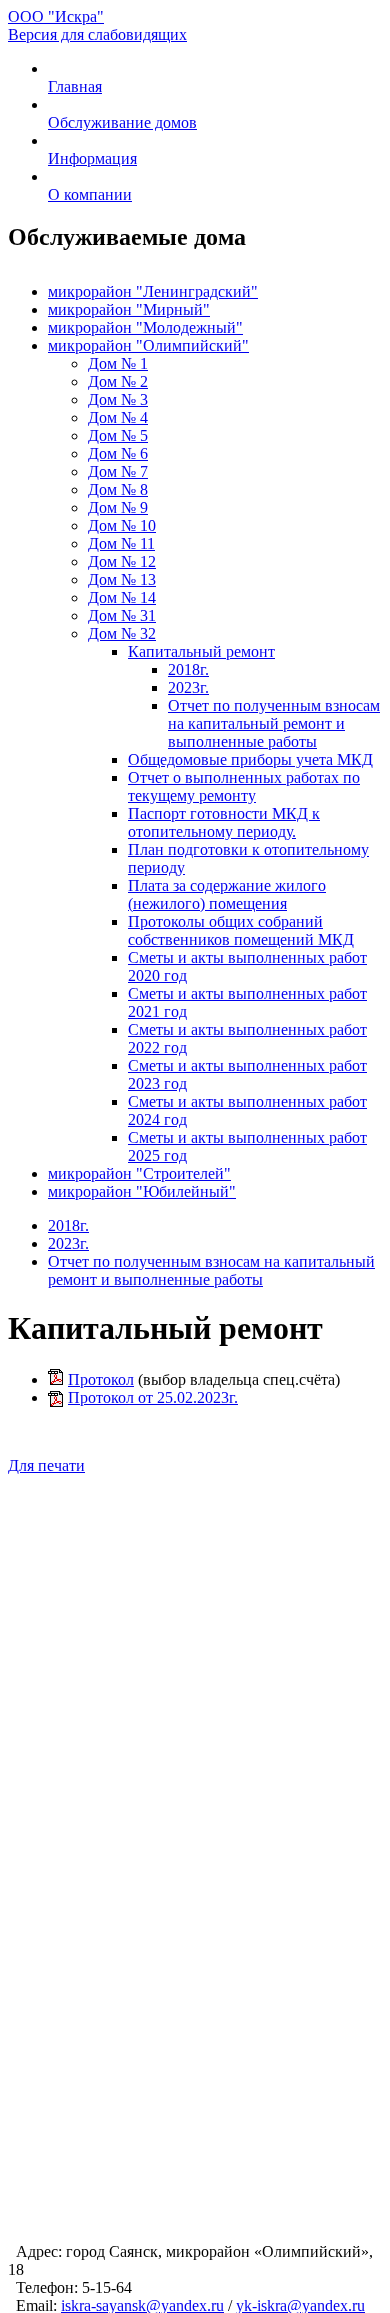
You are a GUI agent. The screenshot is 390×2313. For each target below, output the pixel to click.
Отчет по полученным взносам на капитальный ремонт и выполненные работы (274, 723)
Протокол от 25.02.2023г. (153, 1397)
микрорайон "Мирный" (129, 309)
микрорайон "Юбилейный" (142, 1191)
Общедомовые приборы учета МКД (250, 759)
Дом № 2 (118, 381)
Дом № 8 (118, 489)
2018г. (188, 669)
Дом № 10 (122, 525)
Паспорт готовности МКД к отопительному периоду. (224, 822)
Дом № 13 (122, 579)
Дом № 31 (122, 615)
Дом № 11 (121, 543)
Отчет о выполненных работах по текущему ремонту (244, 786)
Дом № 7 (118, 471)
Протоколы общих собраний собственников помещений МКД (241, 930)
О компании (90, 194)
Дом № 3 (118, 399)
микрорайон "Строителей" (139, 1173)
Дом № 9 (118, 507)
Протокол (101, 1379)
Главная (75, 86)
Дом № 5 (118, 435)
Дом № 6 (118, 453)
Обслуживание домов (122, 122)
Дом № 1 (118, 363)
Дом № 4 (118, 417)
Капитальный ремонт (201, 651)
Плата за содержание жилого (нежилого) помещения (227, 894)
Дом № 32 (122, 633)
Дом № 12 (122, 561)
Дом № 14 (122, 597)
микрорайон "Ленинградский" (153, 291)
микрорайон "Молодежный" (145, 327)
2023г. (188, 687)
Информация (92, 158)
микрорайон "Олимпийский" (148, 345)
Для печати (46, 1465)
